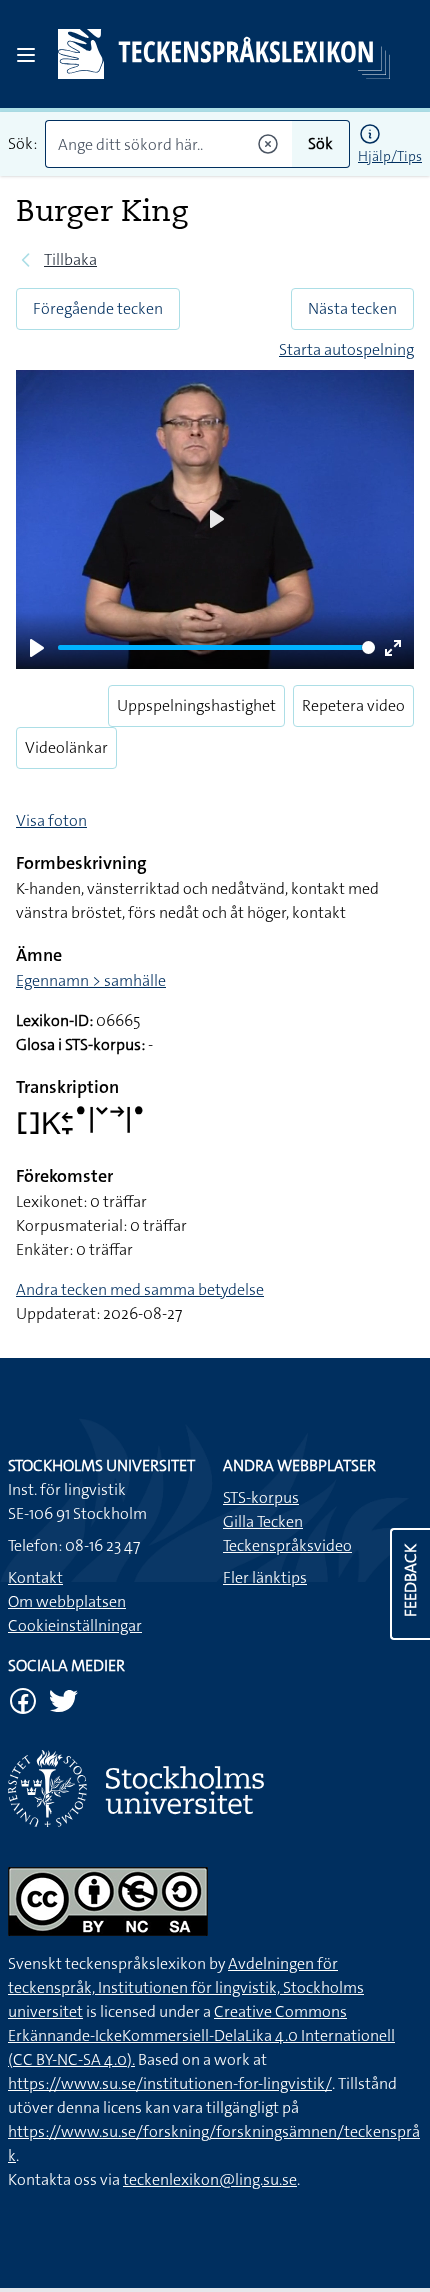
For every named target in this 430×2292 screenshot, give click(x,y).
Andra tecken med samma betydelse (140, 1289)
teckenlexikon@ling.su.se (210, 2179)
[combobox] (168, 144)
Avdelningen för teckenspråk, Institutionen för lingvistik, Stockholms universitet (186, 1987)
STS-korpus (261, 1497)
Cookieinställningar (75, 1625)
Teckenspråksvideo (287, 1545)
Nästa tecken (352, 308)
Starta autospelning (346, 349)
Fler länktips (265, 1577)
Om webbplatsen (67, 1601)
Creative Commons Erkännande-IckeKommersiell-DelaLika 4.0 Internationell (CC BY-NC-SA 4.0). (201, 2035)
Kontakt (35, 1577)
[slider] (216, 647)
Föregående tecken (98, 308)
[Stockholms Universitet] (215, 1788)
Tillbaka (70, 259)
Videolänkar (66, 747)
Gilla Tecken (263, 1521)
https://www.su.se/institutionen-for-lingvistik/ (170, 2083)
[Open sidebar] (26, 55)
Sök (320, 143)
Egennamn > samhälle (91, 980)
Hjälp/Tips (390, 156)
